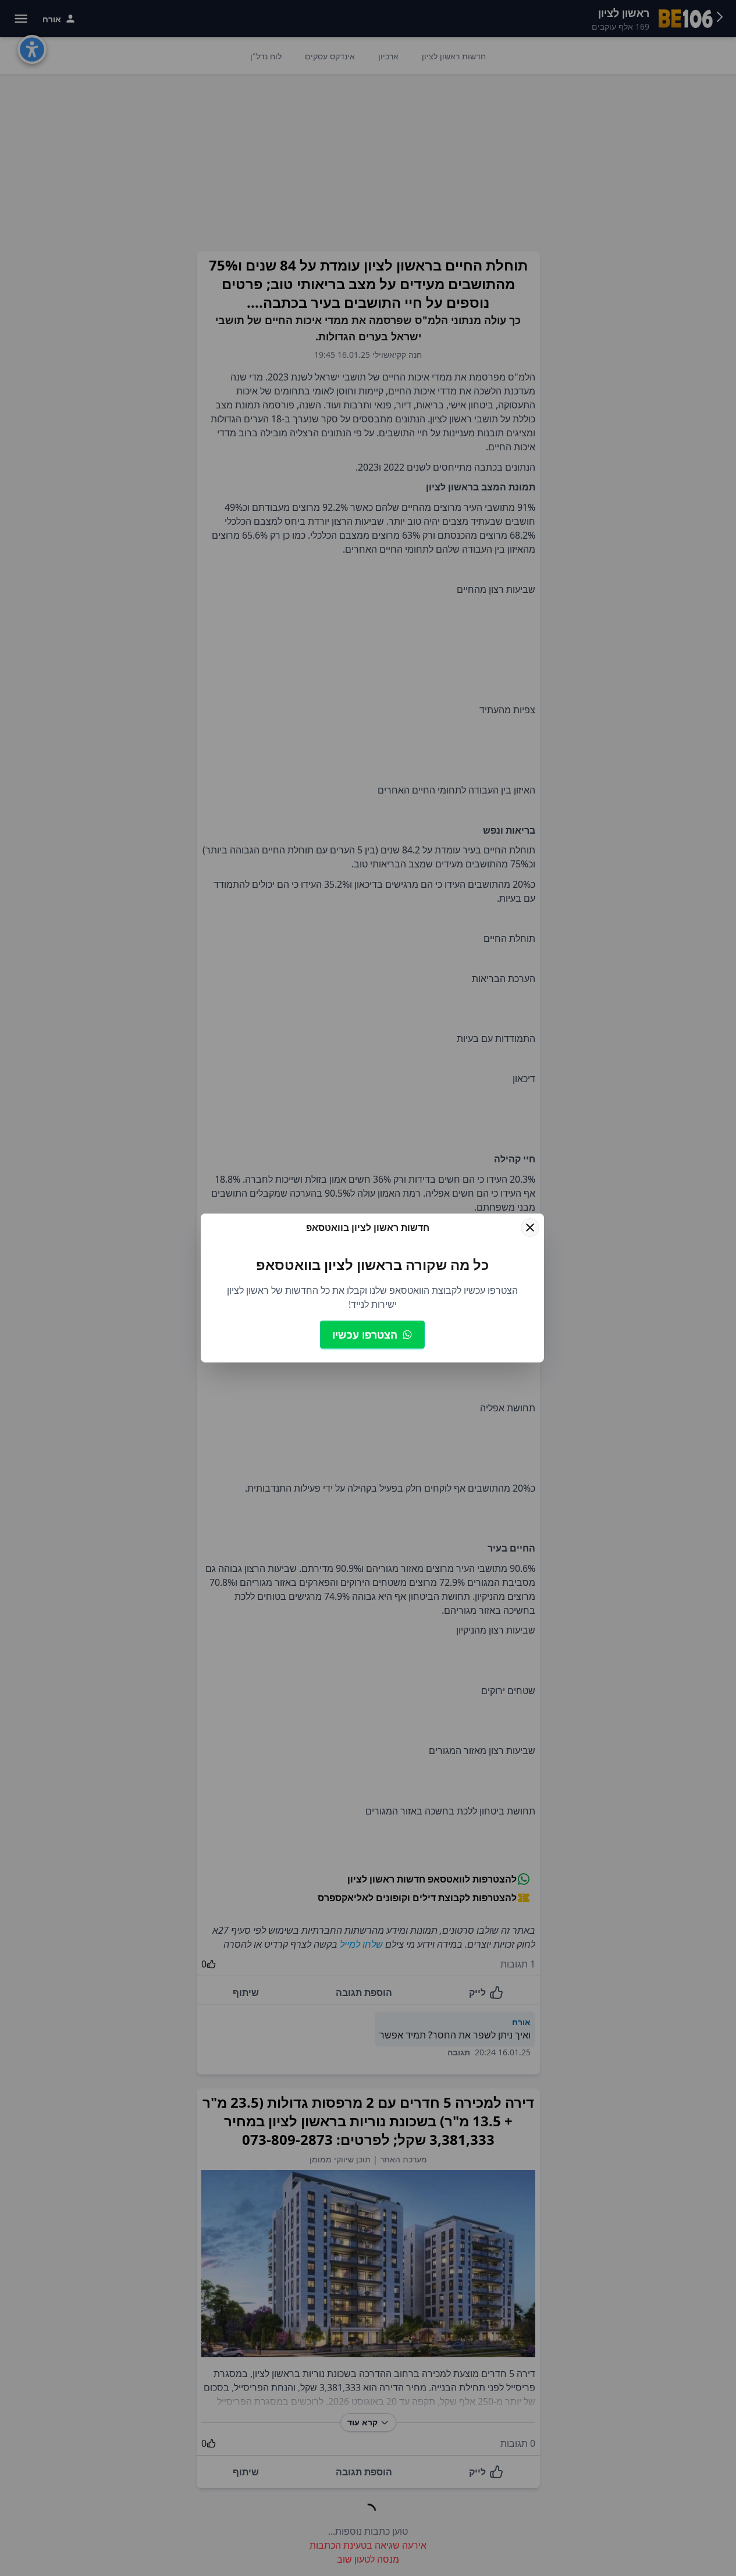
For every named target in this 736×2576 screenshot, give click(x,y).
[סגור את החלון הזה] (530, 1227)
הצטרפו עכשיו (365, 1335)
